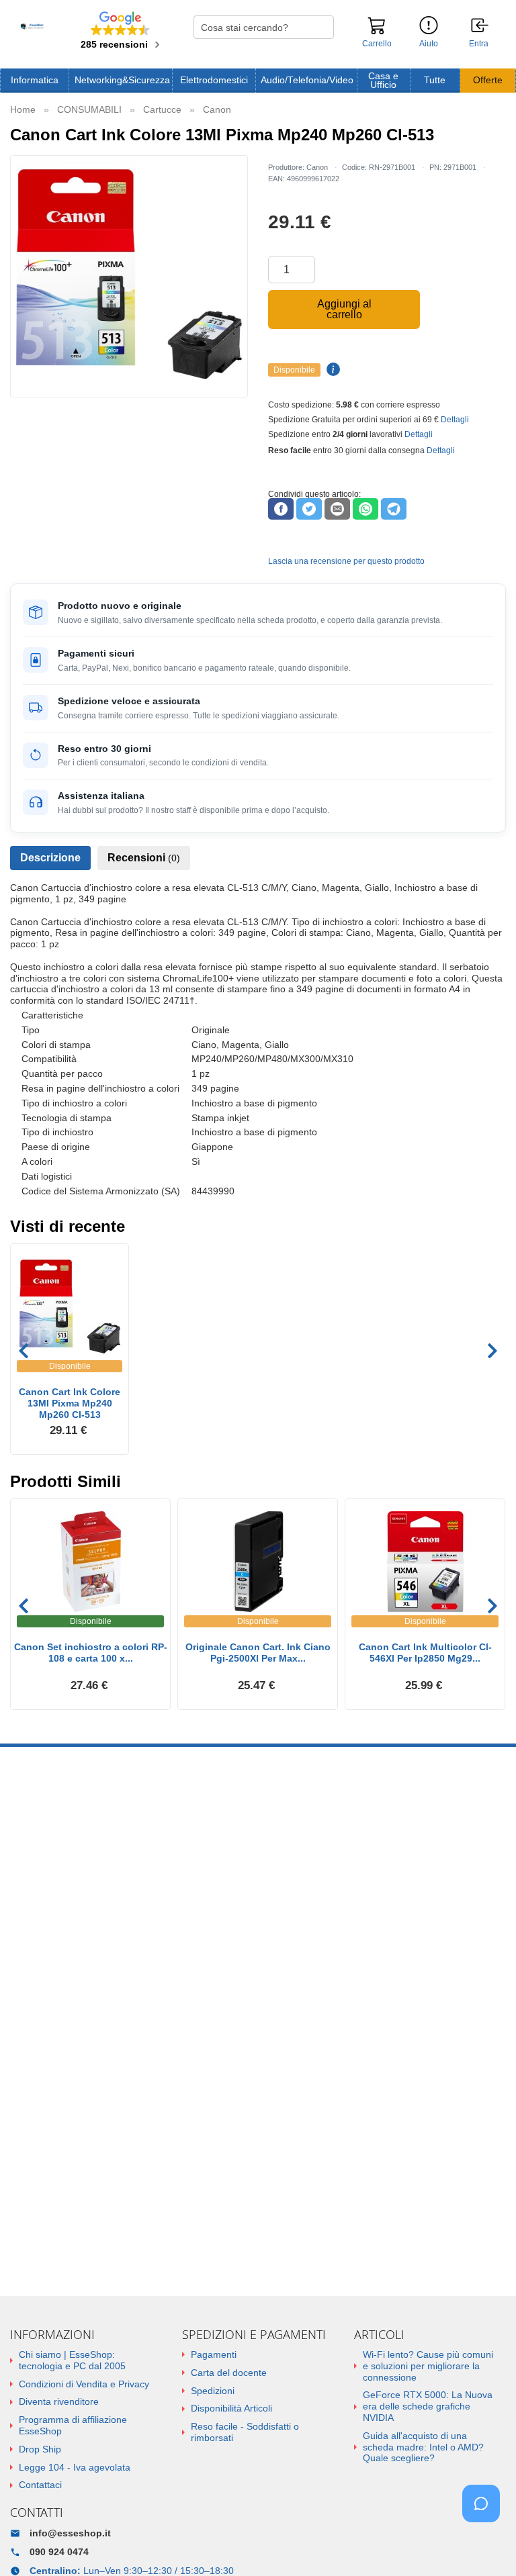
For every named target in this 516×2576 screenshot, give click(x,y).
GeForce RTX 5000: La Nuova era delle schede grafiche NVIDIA (428, 2406)
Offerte (488, 80)
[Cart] (377, 32)
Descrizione (50, 858)
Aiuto (429, 44)
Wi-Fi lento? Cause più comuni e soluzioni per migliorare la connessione (428, 2366)
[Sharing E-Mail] (337, 509)
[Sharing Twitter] (309, 509)
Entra (479, 44)
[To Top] (485, 2545)
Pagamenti (214, 2354)
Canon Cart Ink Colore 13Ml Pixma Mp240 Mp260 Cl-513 (70, 1403)
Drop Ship (40, 2449)
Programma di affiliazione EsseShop (73, 2425)
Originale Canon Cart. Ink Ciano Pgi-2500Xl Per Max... (258, 1653)
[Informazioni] (429, 26)
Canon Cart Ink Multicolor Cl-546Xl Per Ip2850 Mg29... (425, 1653)
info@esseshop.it (70, 2533)
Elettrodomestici (214, 80)
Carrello (377, 44)
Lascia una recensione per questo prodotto (346, 561)
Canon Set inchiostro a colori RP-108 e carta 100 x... (91, 1653)
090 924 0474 (59, 2552)
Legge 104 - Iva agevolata (75, 2467)
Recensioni (144, 858)
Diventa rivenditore (59, 2401)
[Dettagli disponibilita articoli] (331, 370)
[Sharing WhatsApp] (365, 509)
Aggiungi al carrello (344, 309)
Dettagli (455, 420)
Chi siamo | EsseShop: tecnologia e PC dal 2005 (72, 2360)
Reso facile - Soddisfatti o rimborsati (245, 2432)
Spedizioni (213, 2391)
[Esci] (480, 26)
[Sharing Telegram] (394, 509)
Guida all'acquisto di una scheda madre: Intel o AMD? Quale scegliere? (423, 2447)
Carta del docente (229, 2373)
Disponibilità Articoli (231, 2408)
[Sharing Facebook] (281, 509)
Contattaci (40, 2485)
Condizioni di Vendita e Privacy (84, 2384)
